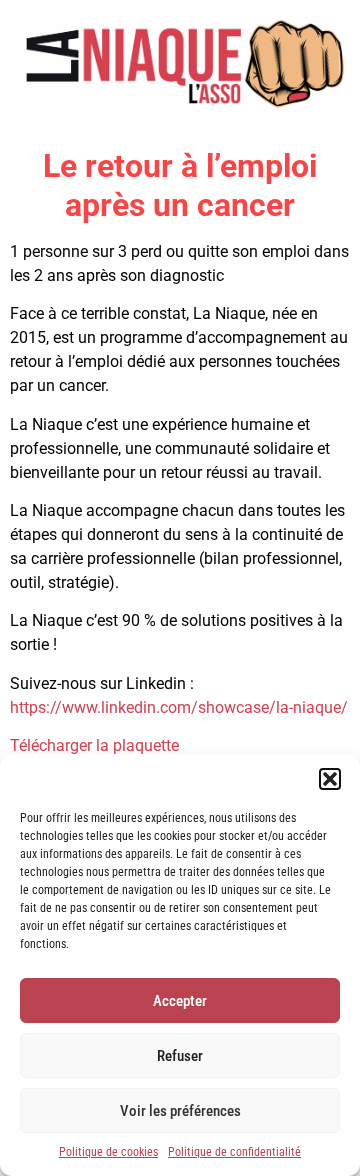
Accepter (180, 1001)
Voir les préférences (180, 1111)
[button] (330, 779)
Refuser (180, 1056)
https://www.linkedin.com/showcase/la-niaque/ (179, 707)
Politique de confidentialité (234, 1152)
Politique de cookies (108, 1152)
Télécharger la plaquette (94, 745)
